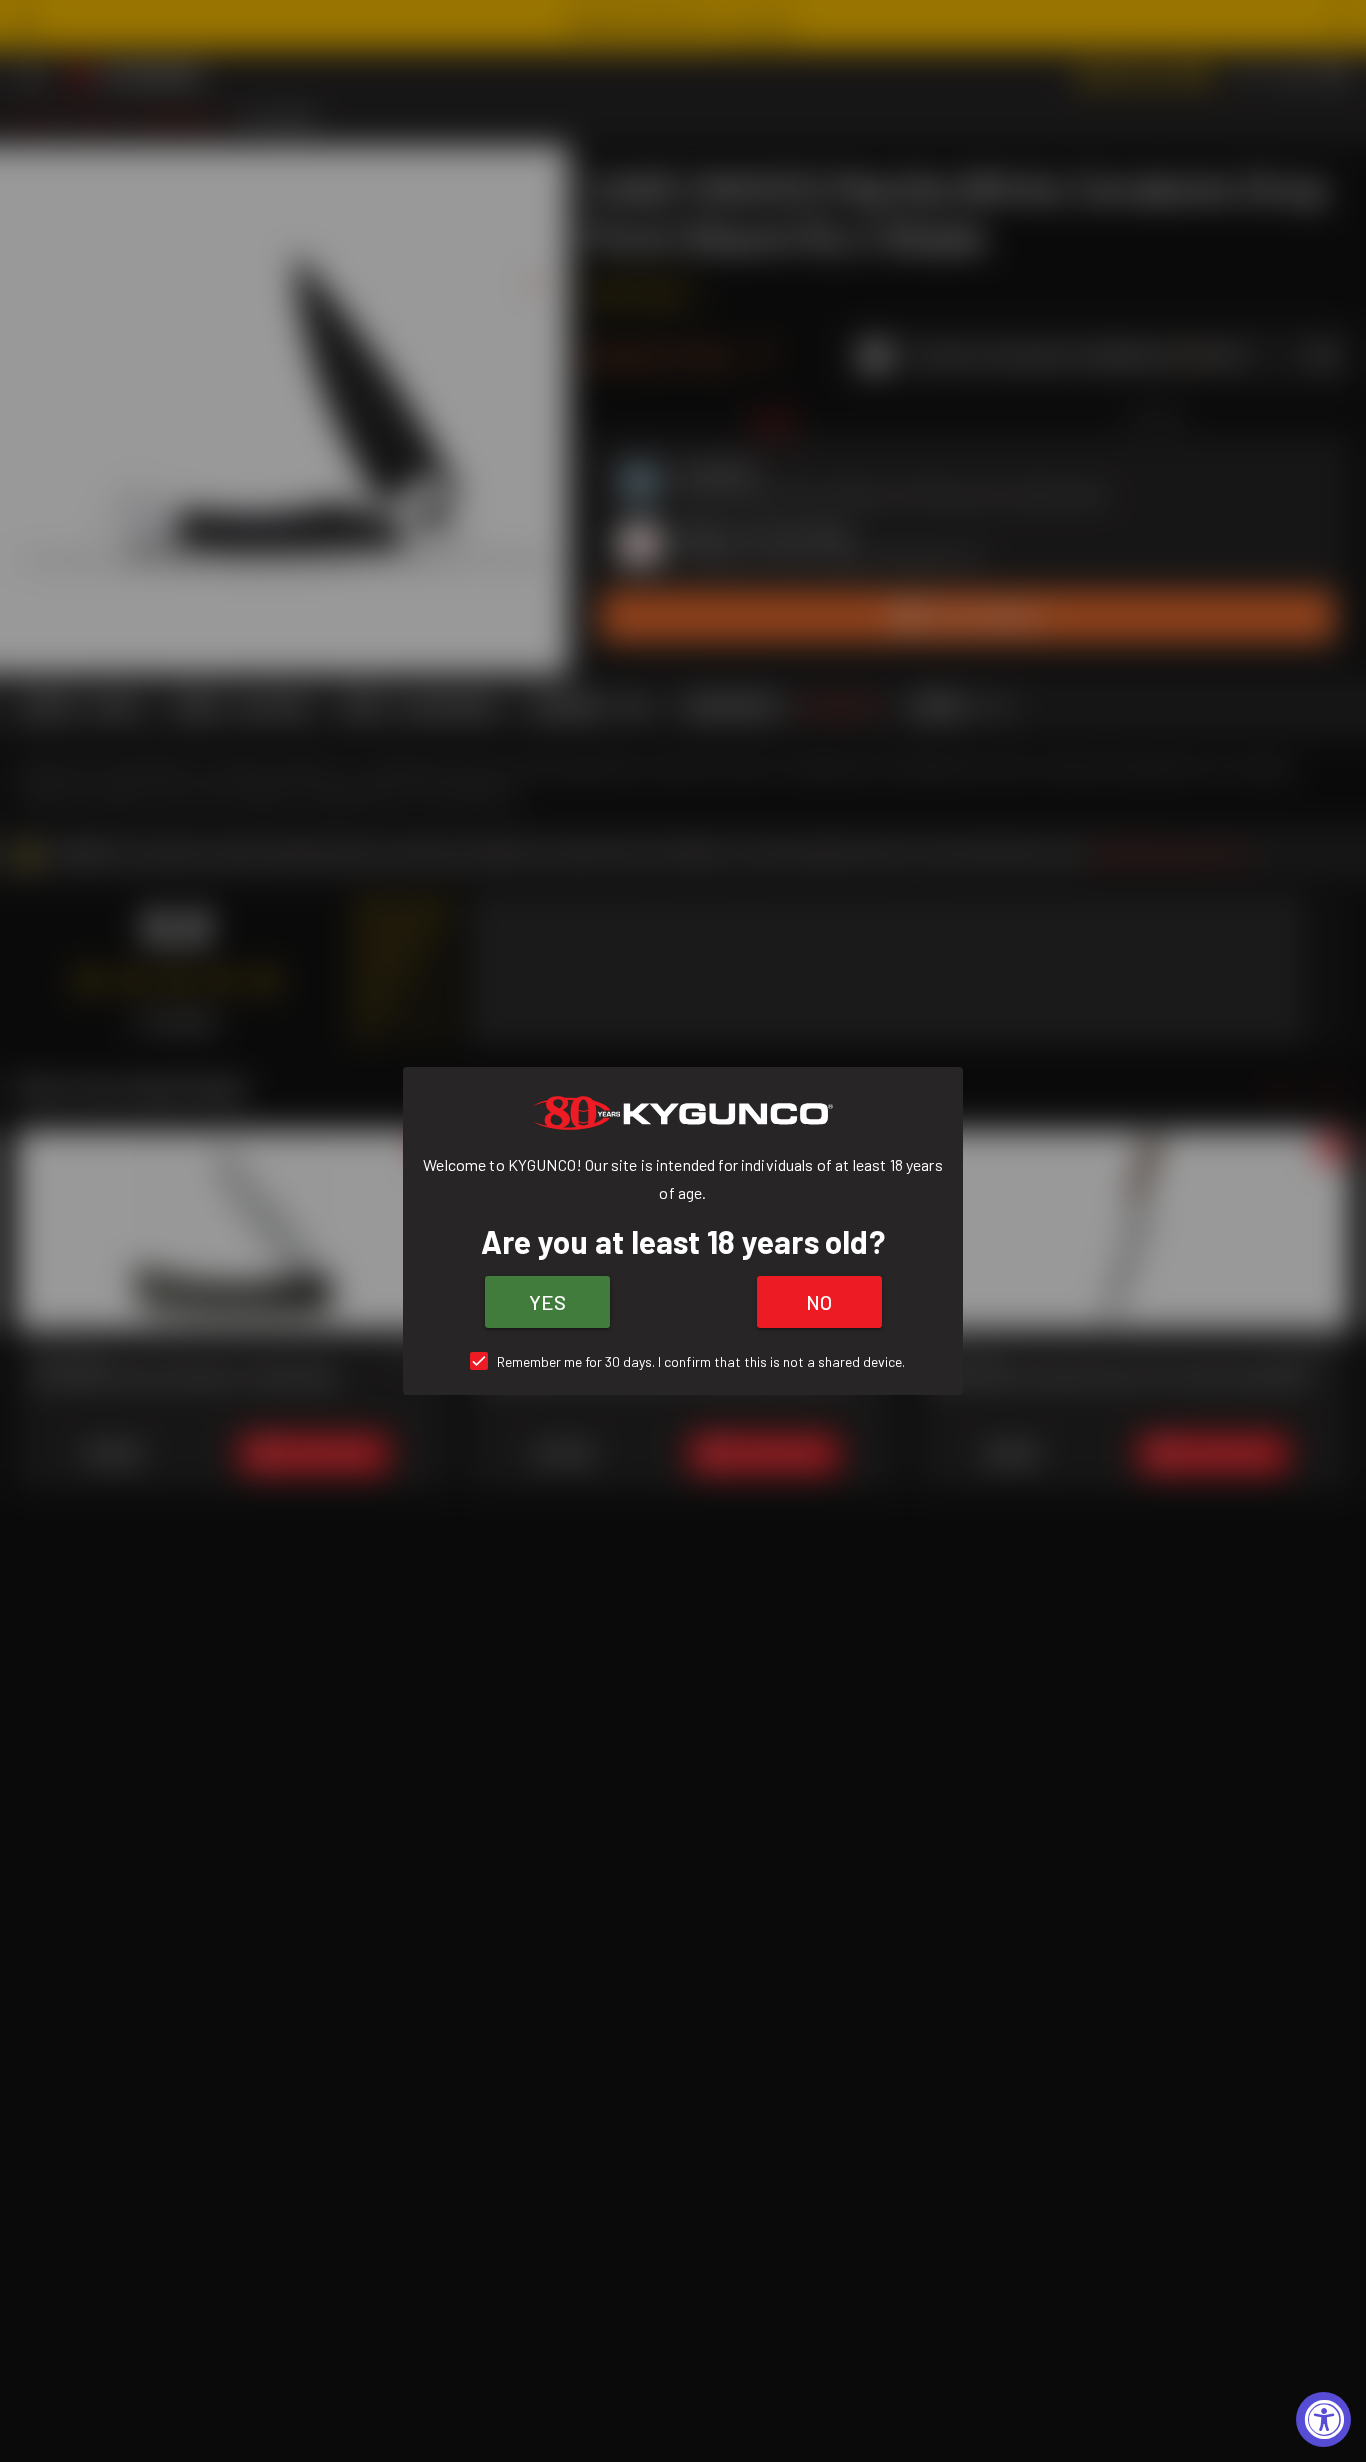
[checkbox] (683, 1361)
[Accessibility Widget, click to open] (1323, 2419)
